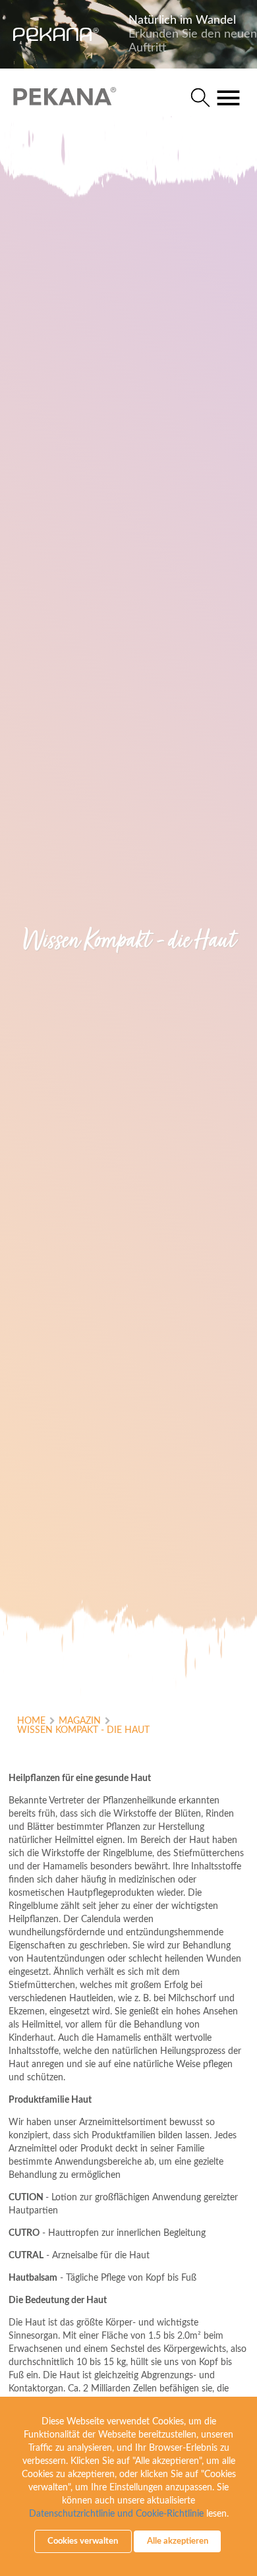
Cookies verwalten (83, 2541)
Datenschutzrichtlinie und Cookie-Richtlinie (116, 2514)
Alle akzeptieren (178, 2541)
